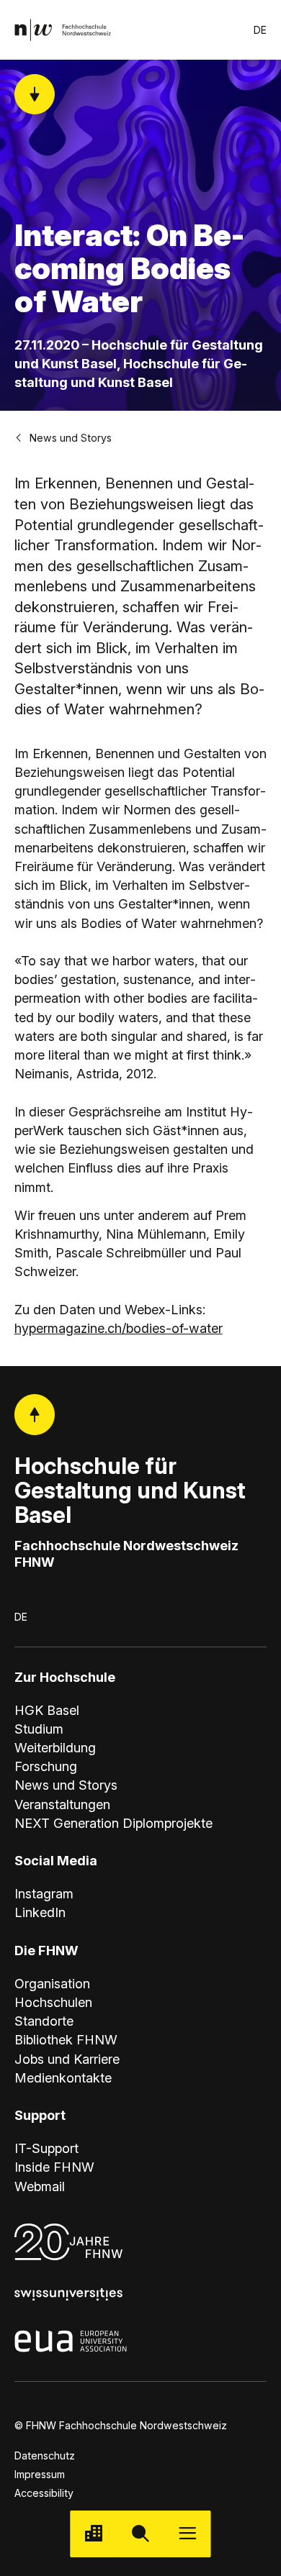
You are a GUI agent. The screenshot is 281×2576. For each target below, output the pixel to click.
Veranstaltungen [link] (62, 1804)
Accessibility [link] (44, 2493)
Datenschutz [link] (45, 2456)
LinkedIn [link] (40, 1912)
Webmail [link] (40, 2186)
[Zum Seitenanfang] (35, 1415)
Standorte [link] (44, 2021)
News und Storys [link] (71, 438)
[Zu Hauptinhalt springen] (35, 95)
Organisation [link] (52, 1983)
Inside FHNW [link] (54, 2167)
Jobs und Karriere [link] (67, 2059)
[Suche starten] (140, 2534)
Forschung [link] (46, 1766)
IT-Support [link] (46, 2148)
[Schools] (93, 2534)
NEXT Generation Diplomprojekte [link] (113, 1823)
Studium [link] (39, 1729)
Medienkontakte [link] (63, 2077)
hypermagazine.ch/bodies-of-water (119, 1328)
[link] (63, 30)
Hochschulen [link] (53, 2002)
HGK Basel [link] (47, 1710)
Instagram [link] (44, 1893)
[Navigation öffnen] (188, 2534)
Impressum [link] (40, 2474)
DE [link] (260, 30)
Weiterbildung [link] (55, 1747)
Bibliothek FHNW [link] (66, 2039)
